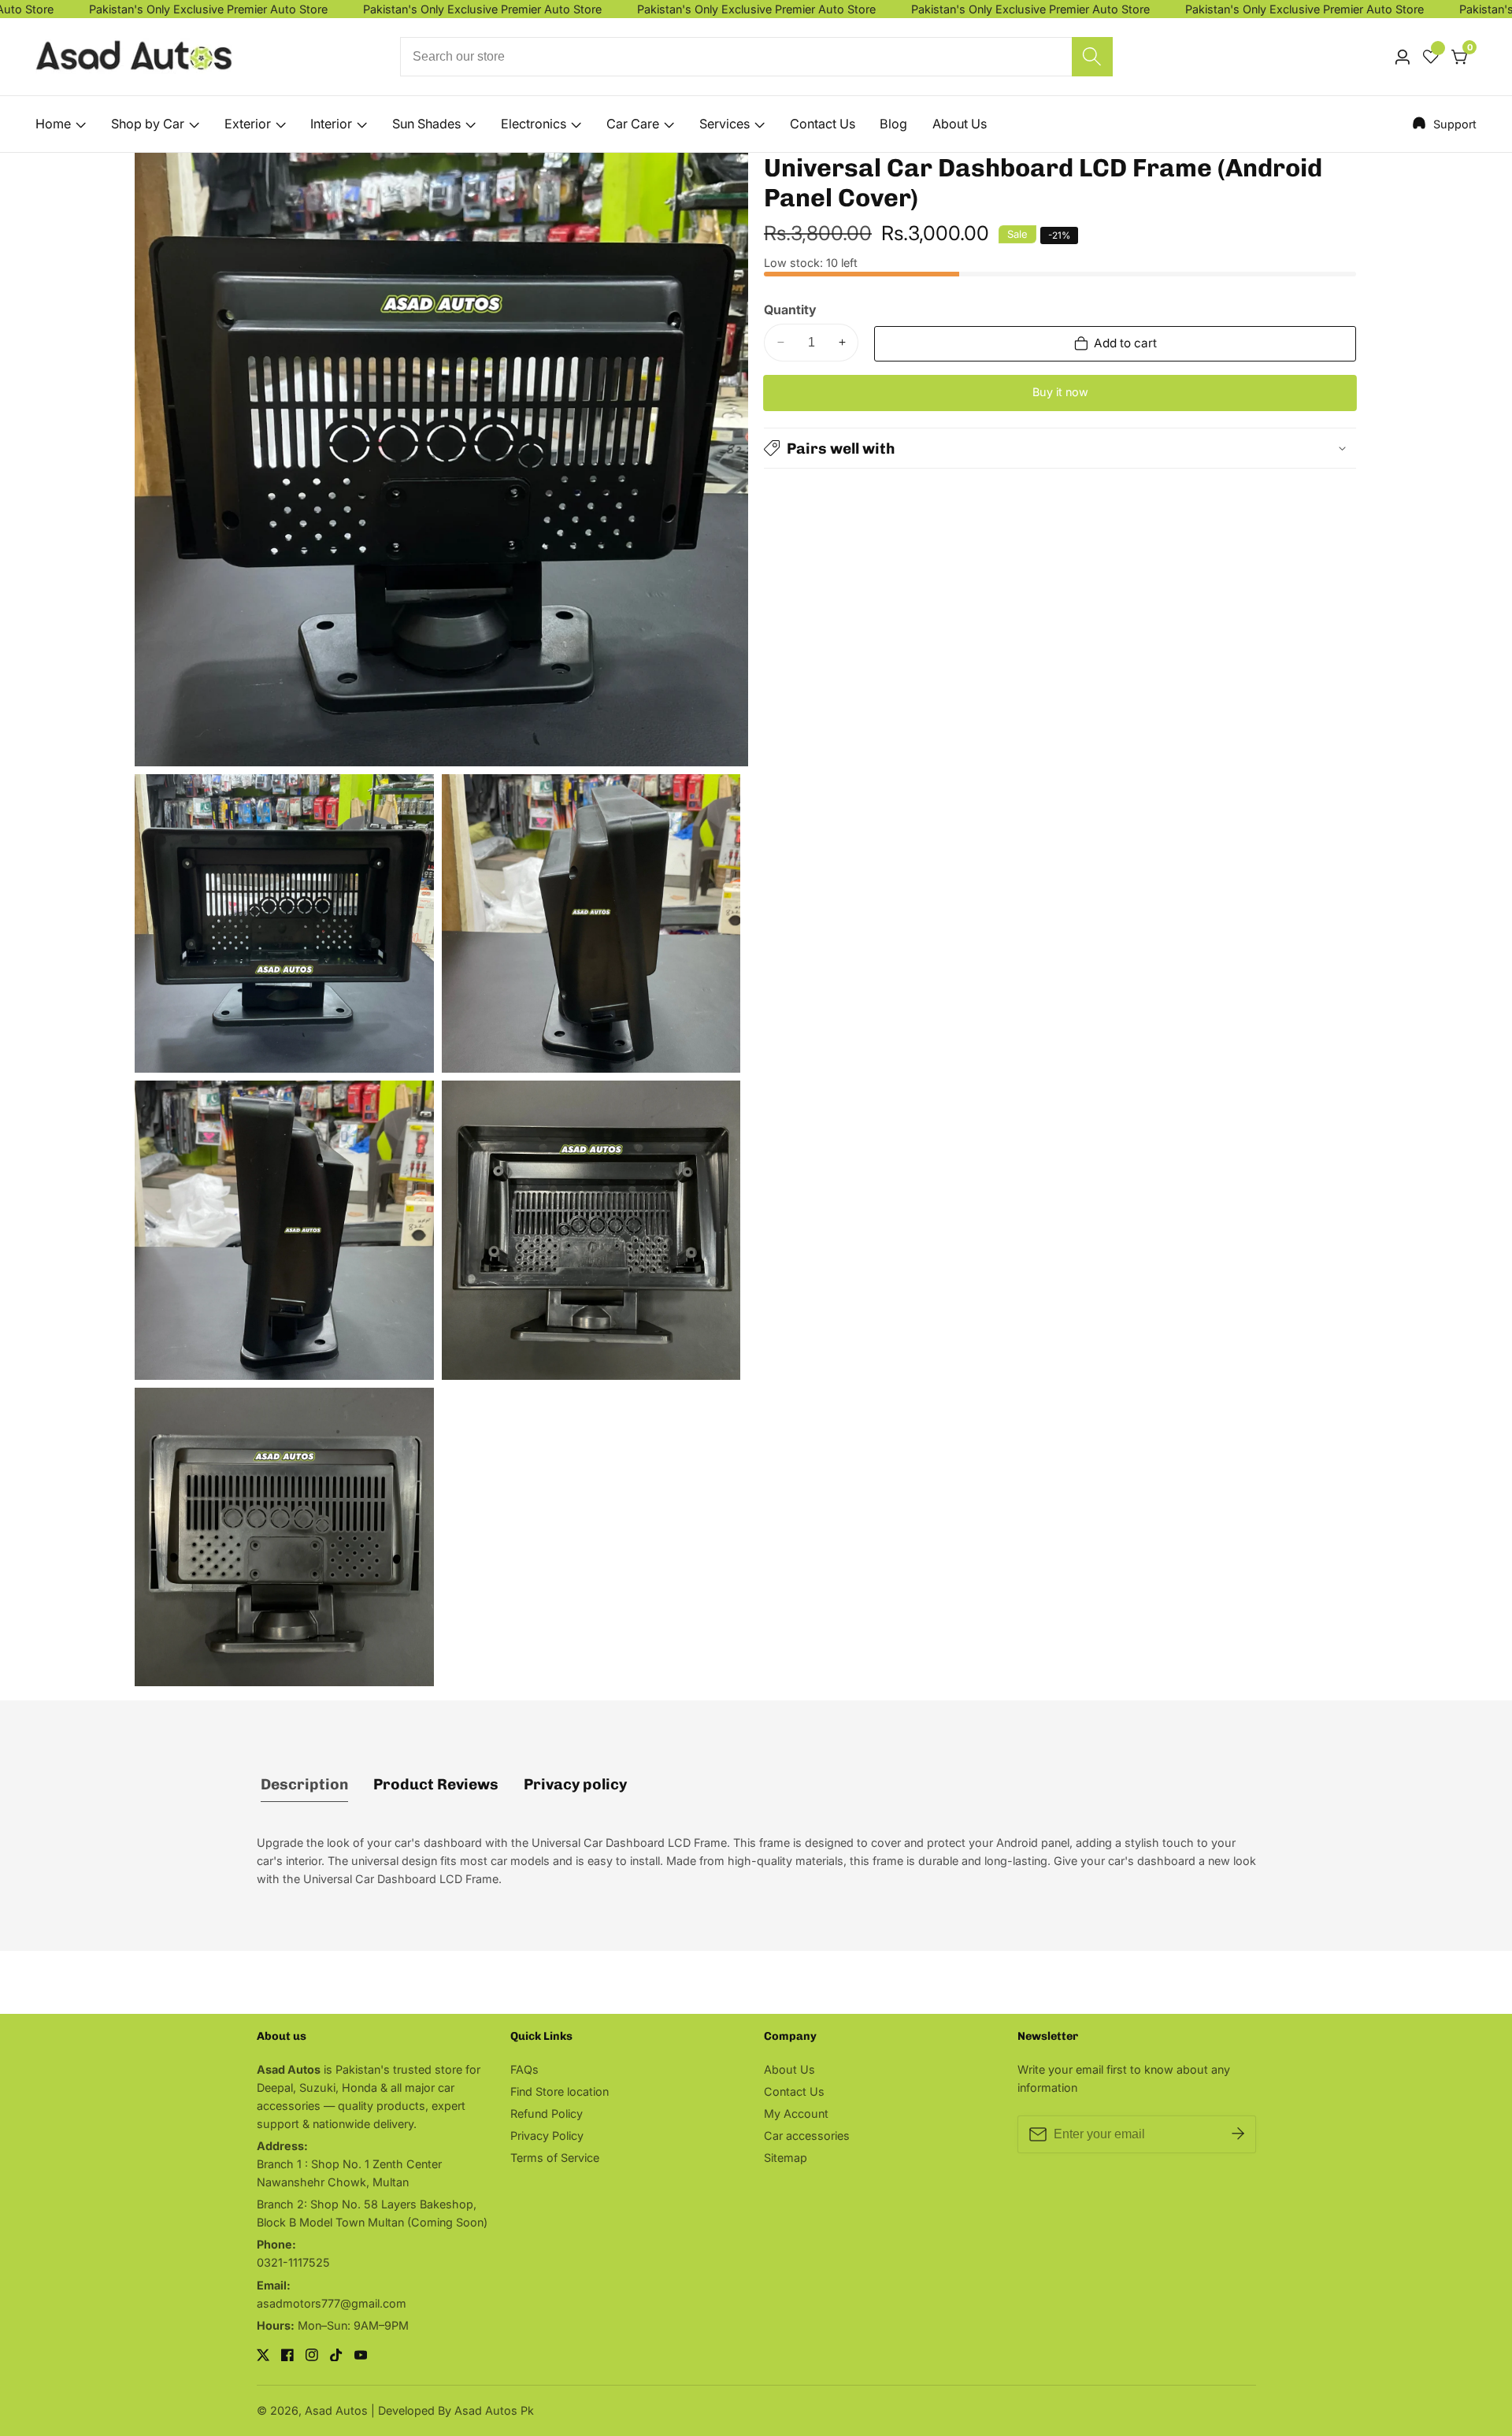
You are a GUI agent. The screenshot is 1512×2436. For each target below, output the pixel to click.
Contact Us (823, 124)
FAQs (524, 2069)
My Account (796, 2113)
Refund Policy (547, 2113)
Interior (331, 124)
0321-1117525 (293, 2262)
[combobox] (756, 57)
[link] (1444, 124)
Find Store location (560, 2091)
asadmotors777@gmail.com (332, 2303)
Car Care (633, 124)
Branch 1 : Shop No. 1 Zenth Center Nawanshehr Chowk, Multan (349, 2173)
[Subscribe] (1238, 2134)
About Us (960, 124)
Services (724, 124)
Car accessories (807, 2136)
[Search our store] (1092, 57)
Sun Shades (426, 124)
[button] (1060, 448)
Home (53, 124)
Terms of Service (555, 2158)
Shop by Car (148, 124)
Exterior (248, 124)
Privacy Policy (547, 2136)
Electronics (534, 124)
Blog (893, 124)
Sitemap (786, 2158)
